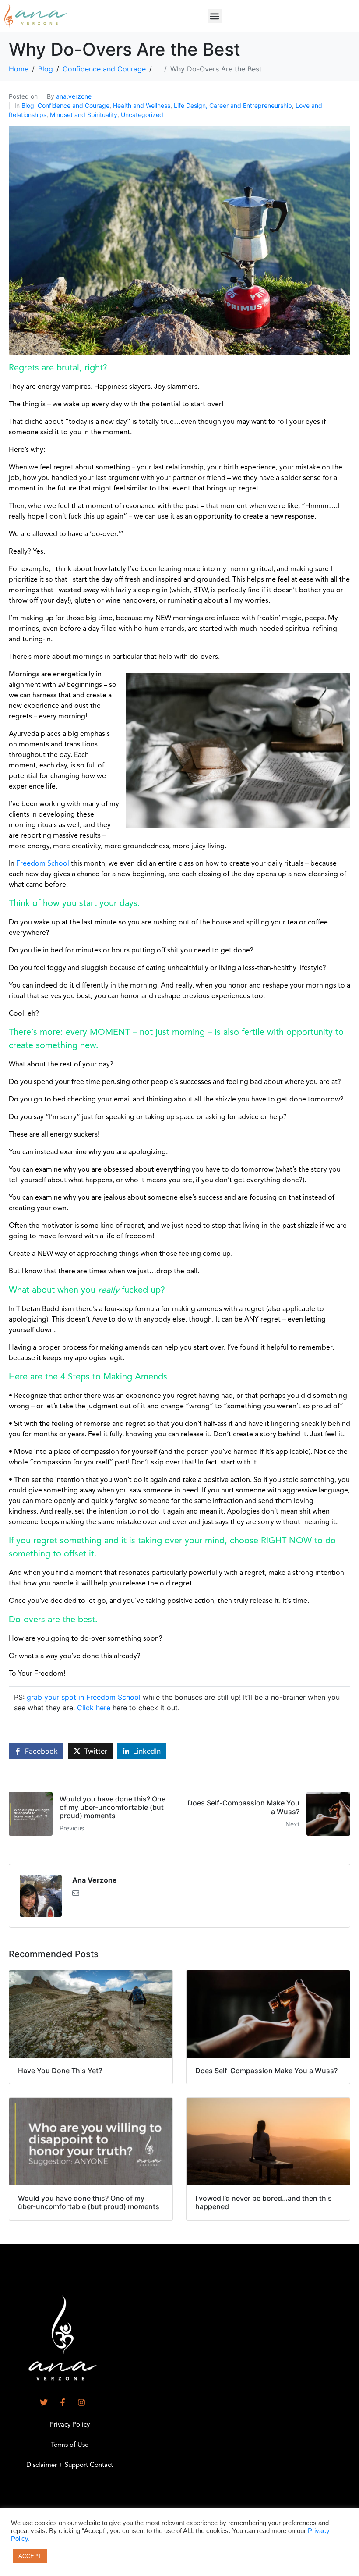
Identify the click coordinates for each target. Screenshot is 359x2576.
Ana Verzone (95, 1880)
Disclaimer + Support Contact (70, 2465)
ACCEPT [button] (30, 2556)
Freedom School (43, 864)
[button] (215, 16)
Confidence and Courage (74, 105)
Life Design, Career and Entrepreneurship (233, 105)
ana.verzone (74, 96)
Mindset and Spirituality (84, 115)
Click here (94, 1708)
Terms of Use (70, 2445)
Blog (28, 105)
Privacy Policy (70, 2425)
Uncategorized (142, 115)
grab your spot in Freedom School (84, 1697)
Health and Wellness (142, 105)
